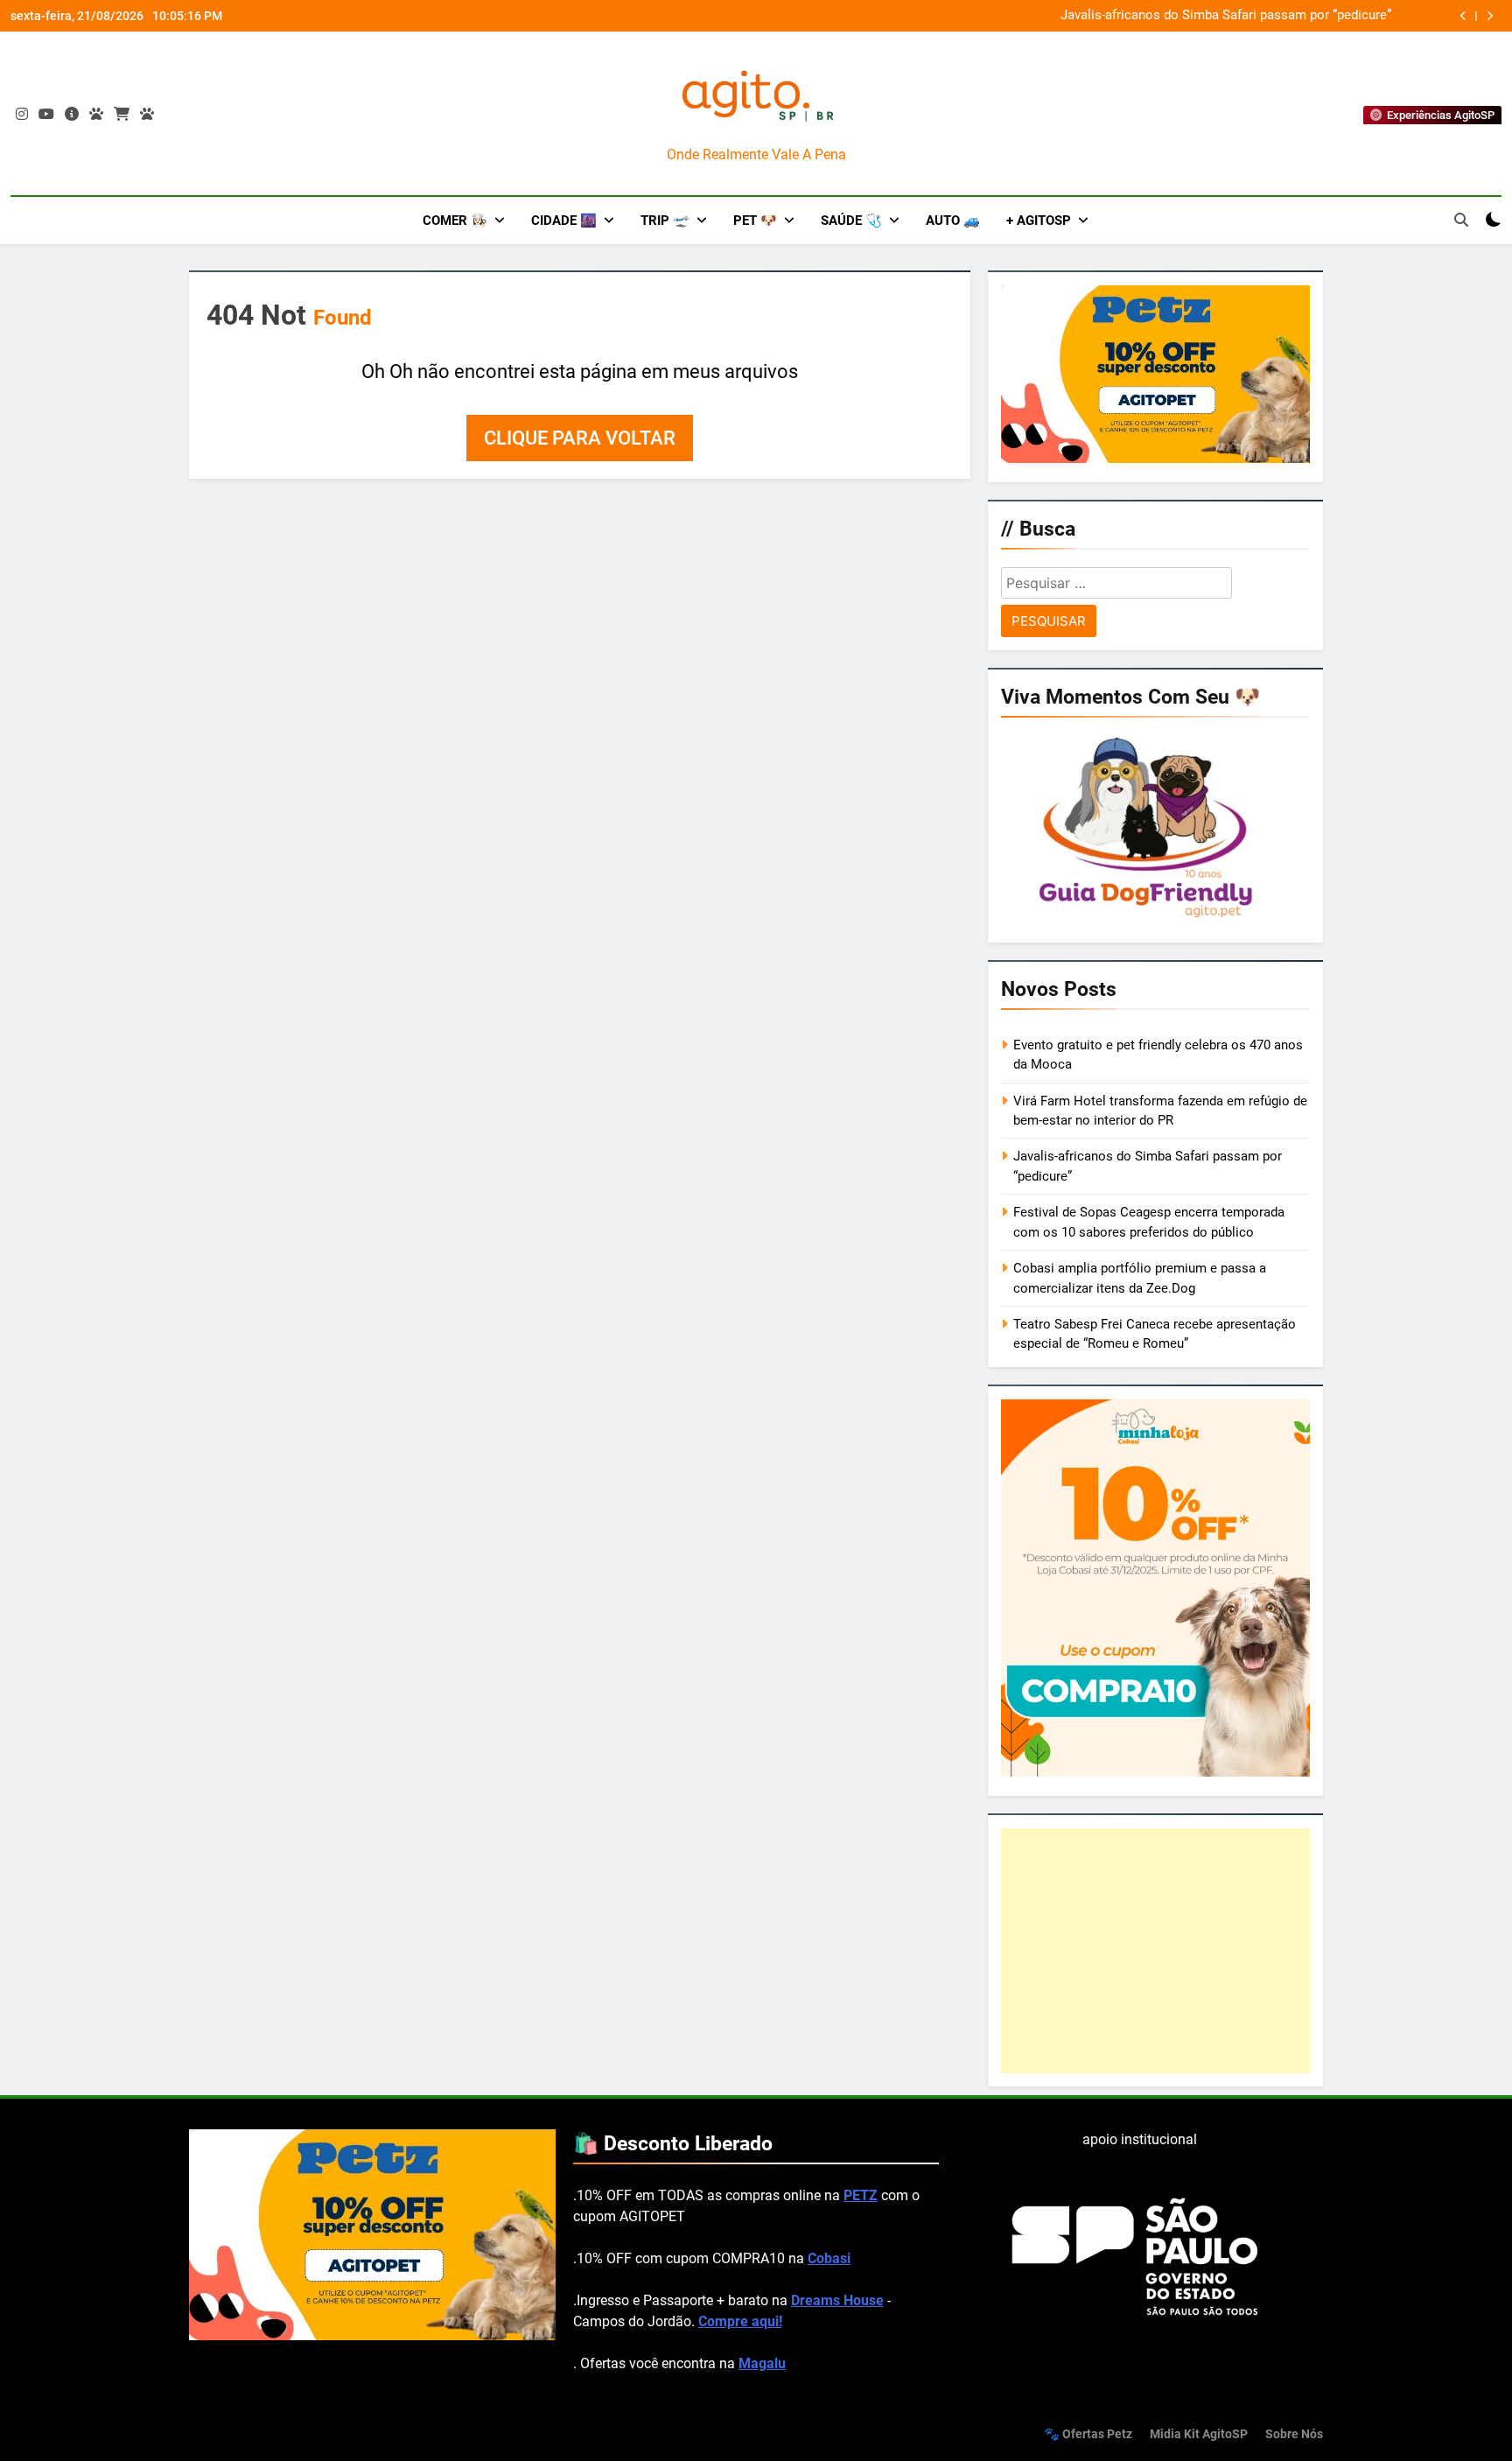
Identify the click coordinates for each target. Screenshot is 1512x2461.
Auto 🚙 (953, 221)
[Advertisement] (1155, 1951)
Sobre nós (1294, 2434)
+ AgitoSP (1039, 221)
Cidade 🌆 (564, 221)
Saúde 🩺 (851, 221)
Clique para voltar (580, 438)
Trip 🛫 (665, 221)
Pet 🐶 (755, 221)
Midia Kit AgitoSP (1199, 2434)
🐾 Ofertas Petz (1088, 2434)
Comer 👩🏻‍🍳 (455, 221)
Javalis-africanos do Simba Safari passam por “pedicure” (1226, 16)
